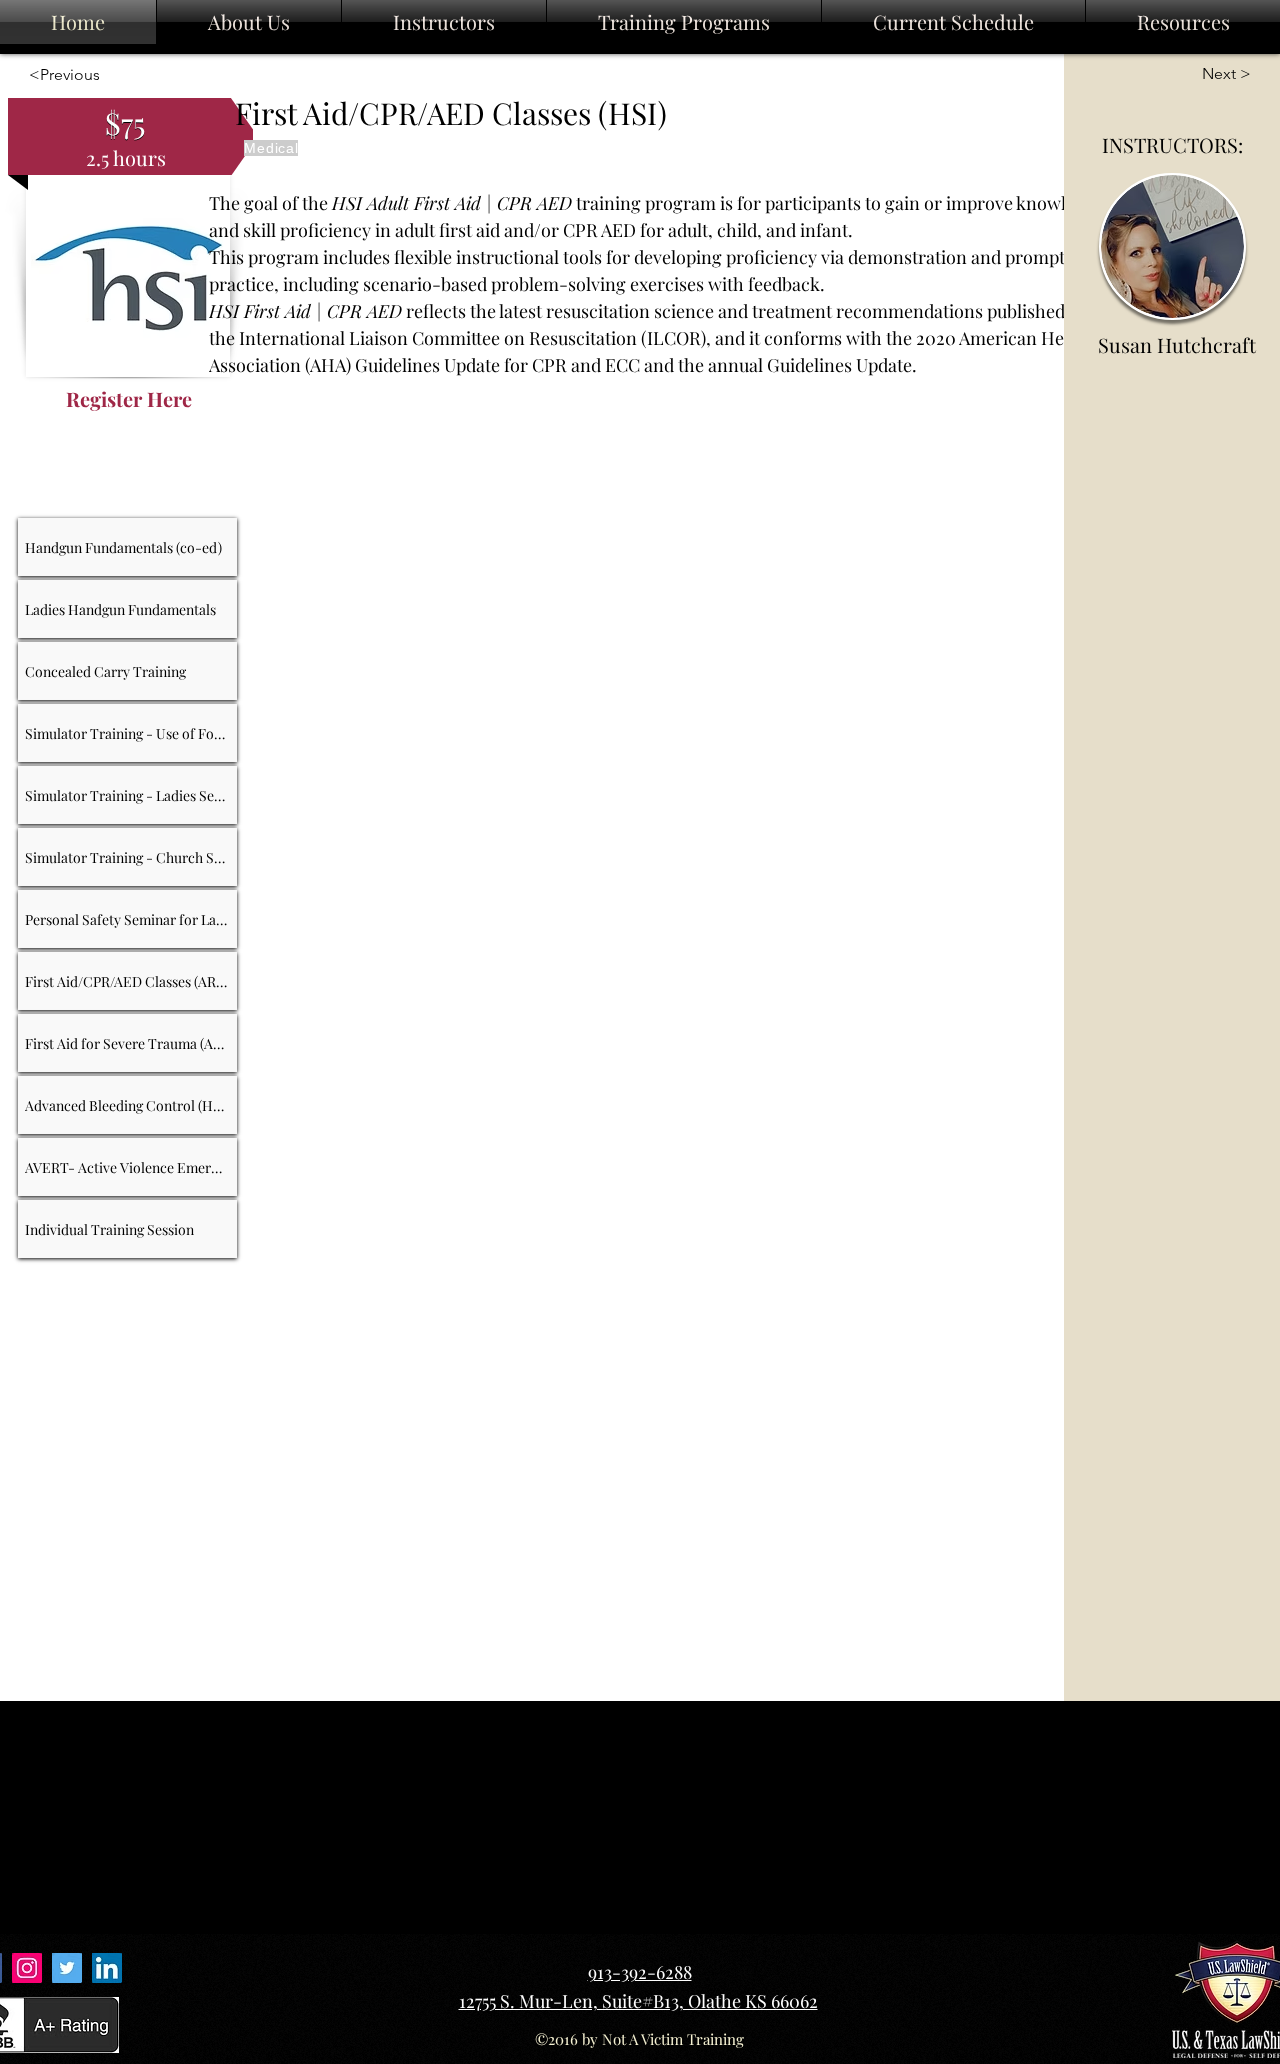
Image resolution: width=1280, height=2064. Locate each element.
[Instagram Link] (27, 1968)
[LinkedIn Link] (107, 1968)
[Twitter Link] (67, 1968)
